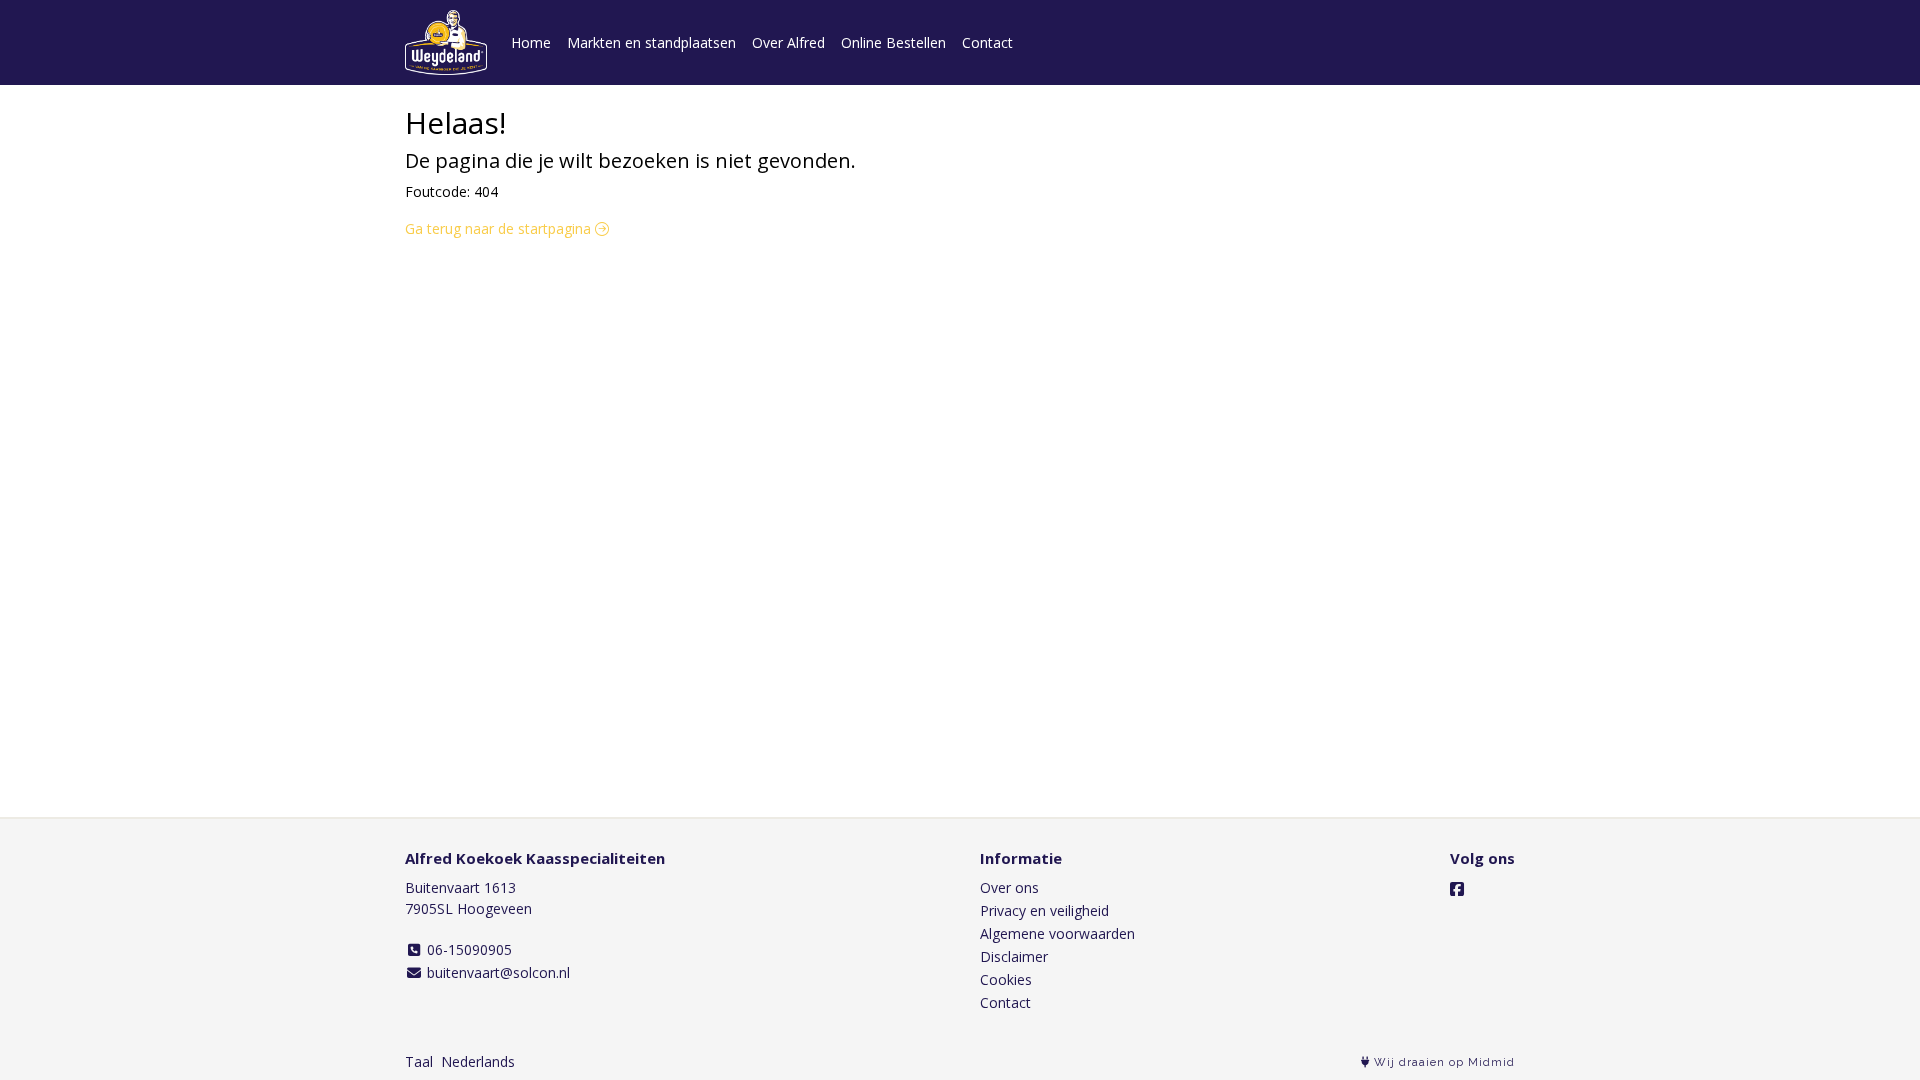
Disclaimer (1014, 956)
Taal (419, 1061)
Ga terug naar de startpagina (500, 228)
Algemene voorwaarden (1057, 933)
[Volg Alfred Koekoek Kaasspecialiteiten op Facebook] (1457, 889)
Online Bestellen (893, 42)
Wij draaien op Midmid (1442, 1062)
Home (531, 42)
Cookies (1006, 979)
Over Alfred (788, 42)
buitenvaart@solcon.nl (496, 972)
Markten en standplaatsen (651, 42)
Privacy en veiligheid (1044, 910)
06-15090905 (467, 949)
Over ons (1009, 887)
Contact (987, 42)
